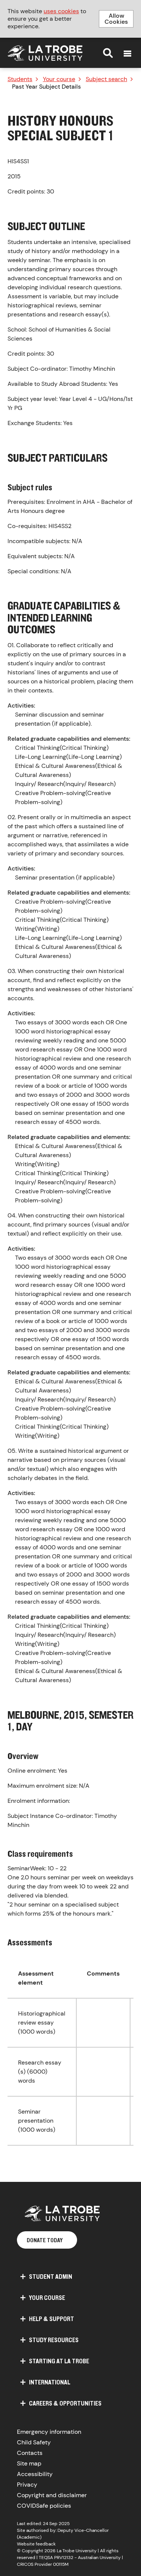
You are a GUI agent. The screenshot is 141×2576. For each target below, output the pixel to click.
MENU (127, 54)
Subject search (106, 79)
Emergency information (49, 2432)
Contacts (30, 2453)
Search (108, 53)
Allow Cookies (116, 19)
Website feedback (36, 2544)
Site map (29, 2463)
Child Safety (34, 2442)
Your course (59, 79)
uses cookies (61, 11)
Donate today (45, 2240)
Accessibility (35, 2474)
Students (20, 79)
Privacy (27, 2485)
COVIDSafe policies (44, 2506)
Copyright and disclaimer (52, 2495)
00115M (61, 2564)
